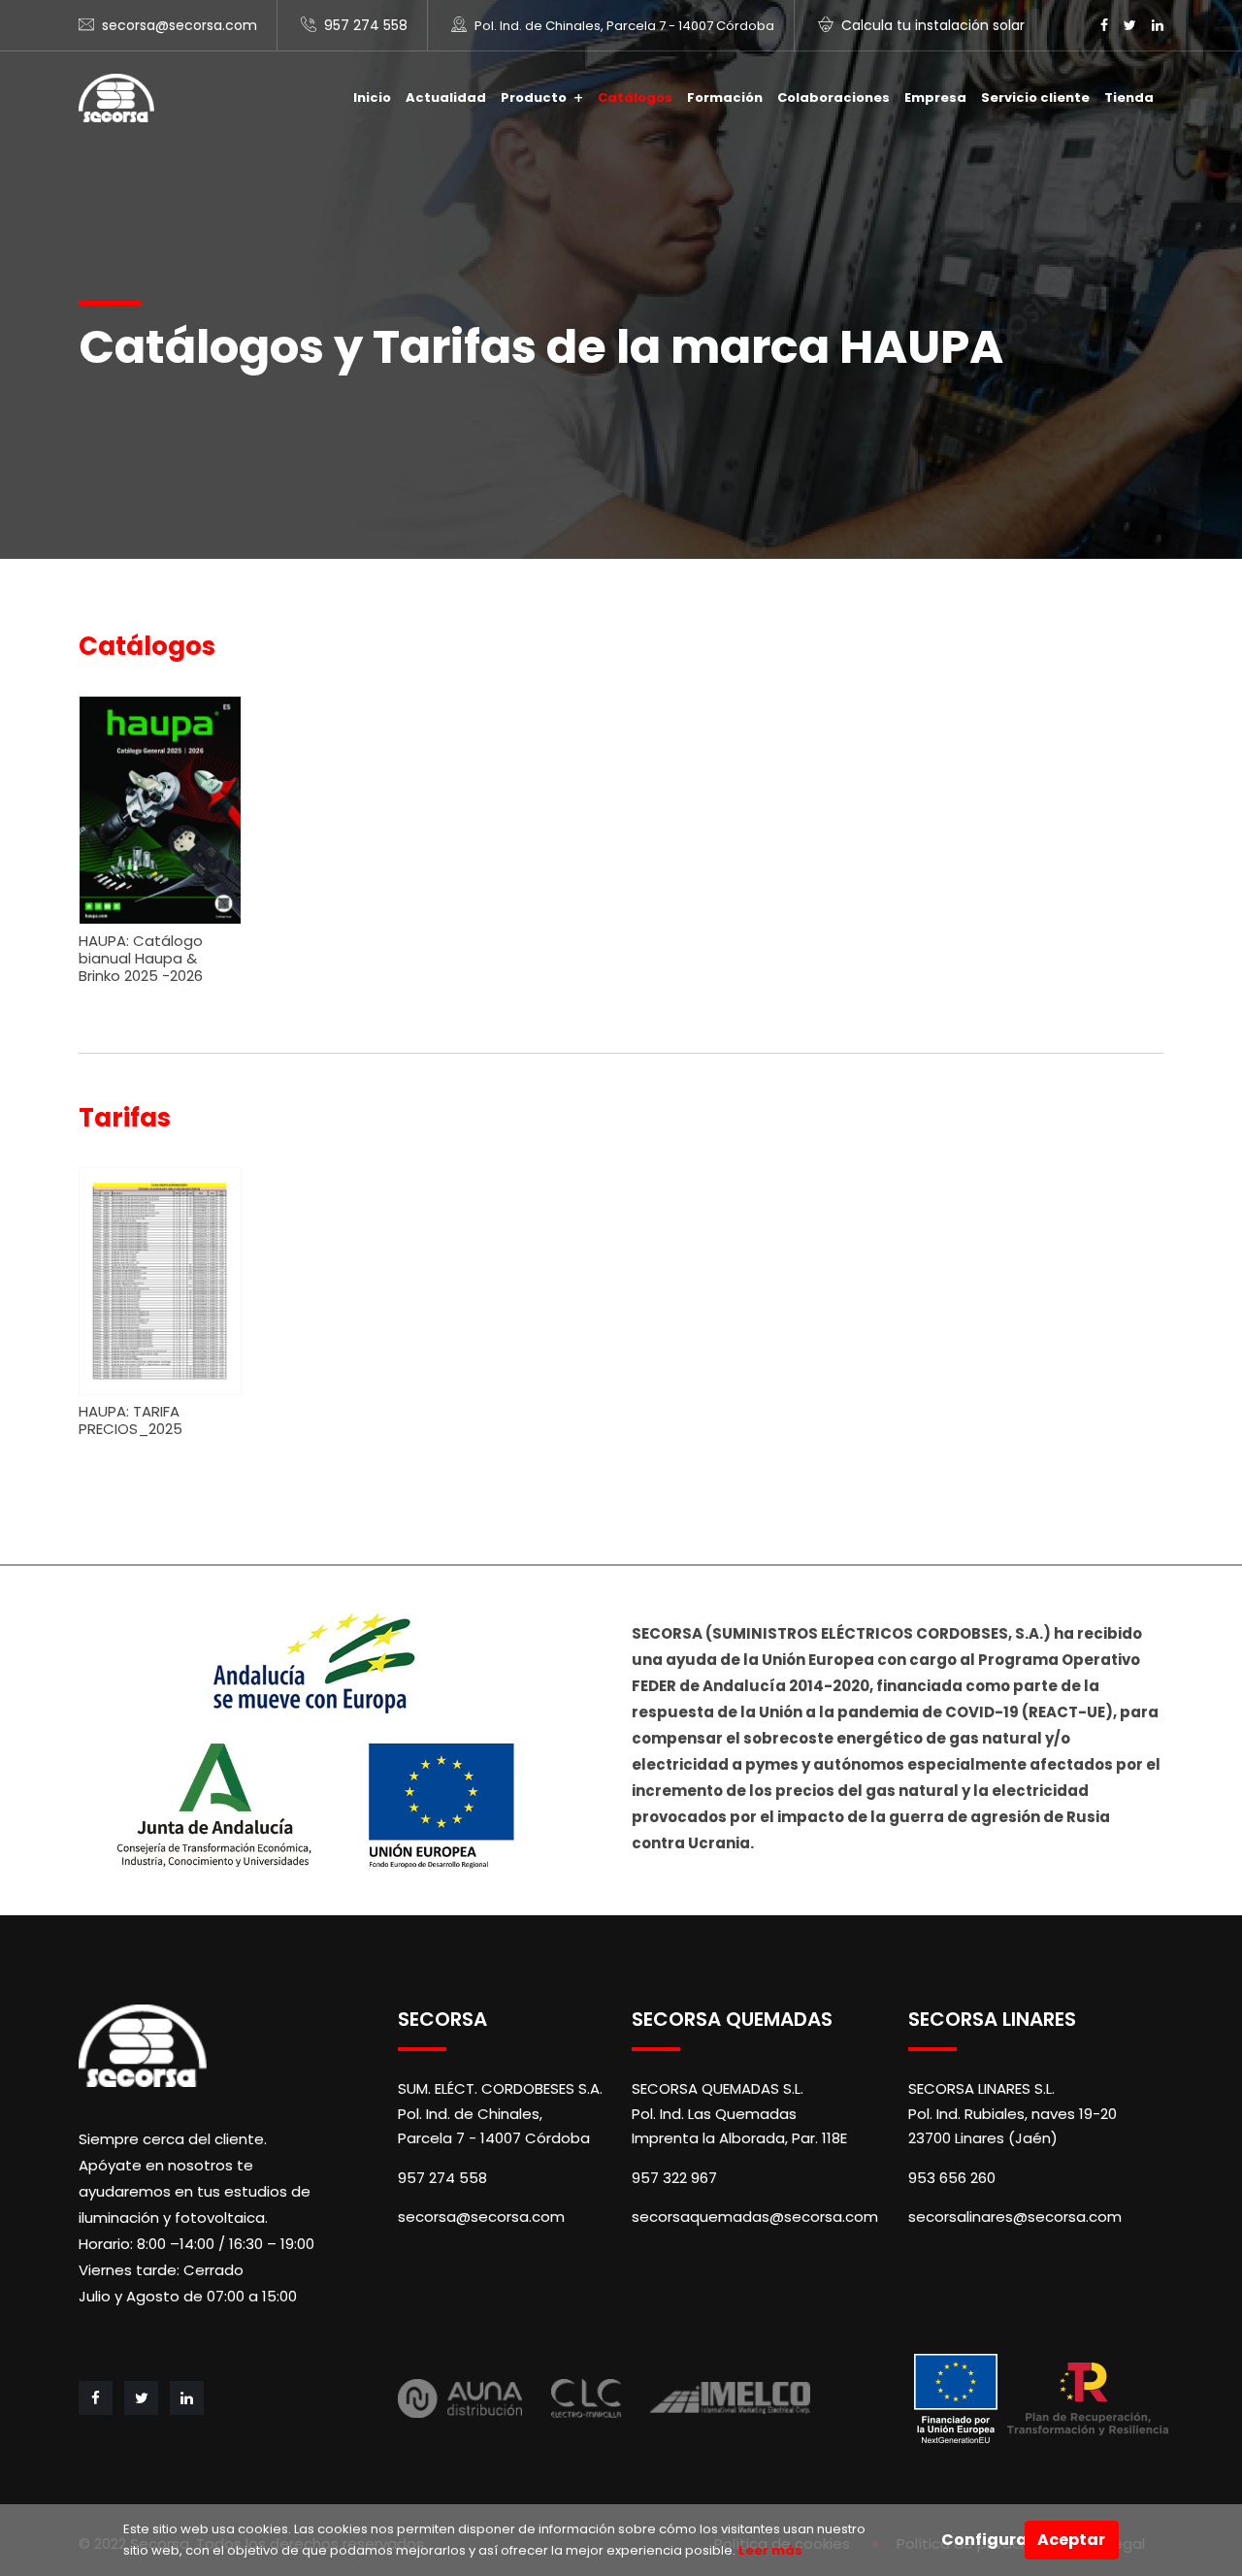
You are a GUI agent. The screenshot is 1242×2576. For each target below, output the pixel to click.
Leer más (769, 2550)
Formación (725, 98)
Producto (534, 98)
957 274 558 (366, 25)
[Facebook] (1104, 25)
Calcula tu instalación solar (933, 25)
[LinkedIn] (1158, 25)
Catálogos (635, 98)
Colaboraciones (833, 98)
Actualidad (446, 98)
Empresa (935, 98)
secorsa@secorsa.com (180, 25)
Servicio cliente (1035, 98)
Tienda (1129, 98)
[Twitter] (1130, 25)
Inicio (372, 98)
